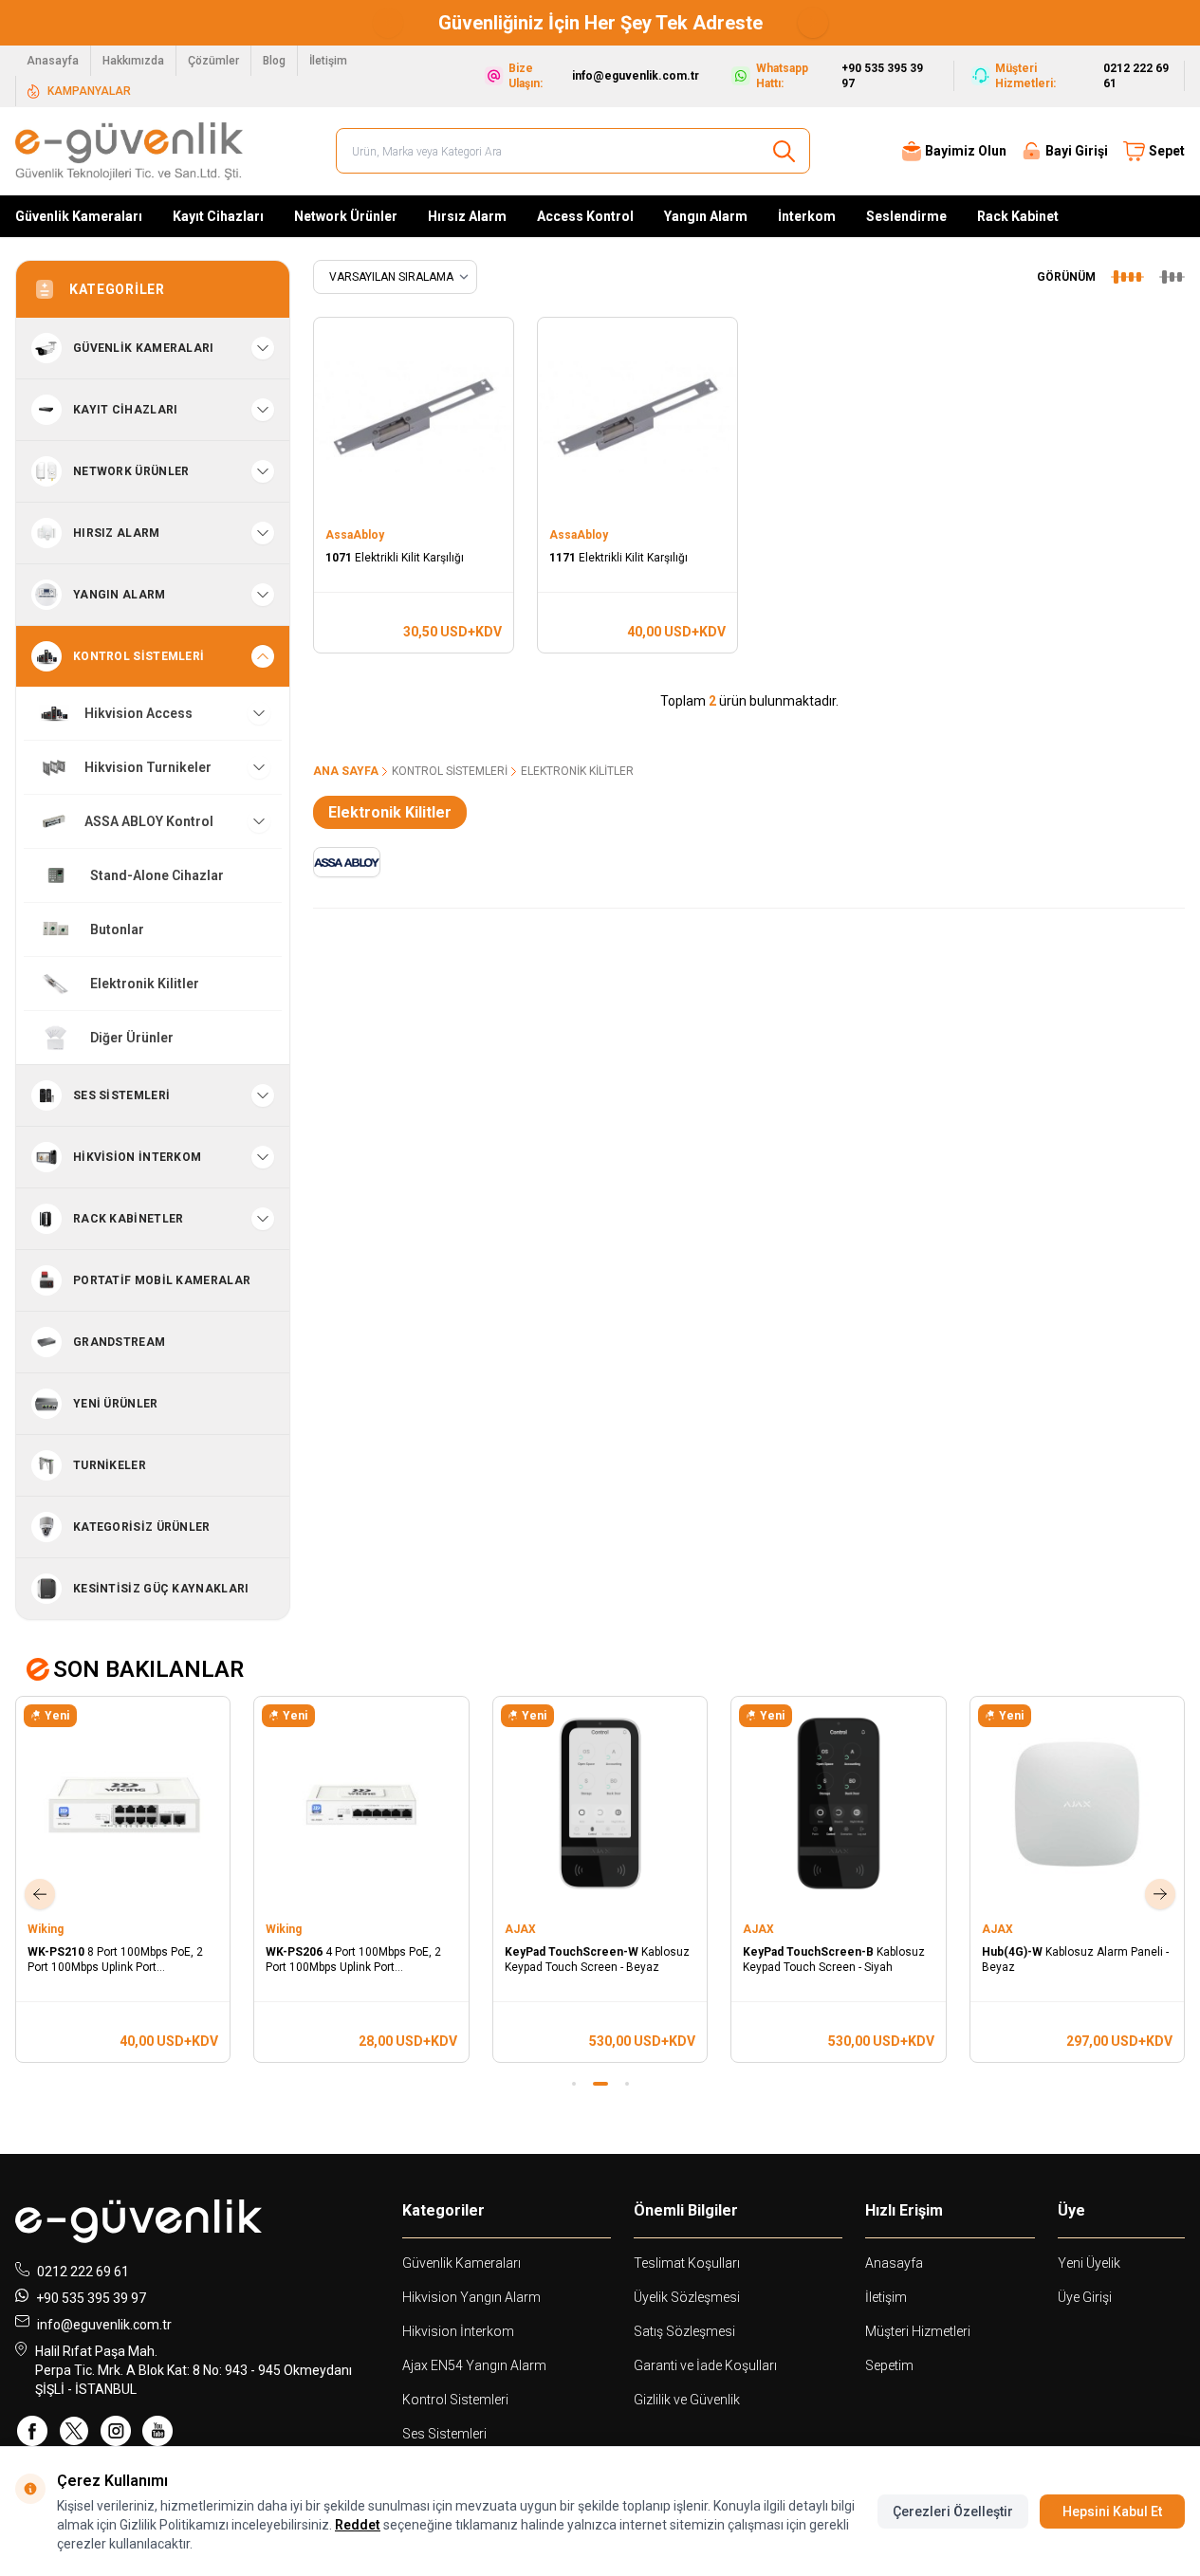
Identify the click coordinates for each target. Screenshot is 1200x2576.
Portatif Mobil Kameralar (162, 1280)
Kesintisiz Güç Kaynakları (161, 1589)
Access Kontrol (585, 216)
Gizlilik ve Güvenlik (687, 2400)
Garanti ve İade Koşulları (705, 2365)
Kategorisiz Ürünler (142, 1527)
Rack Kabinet (1018, 216)
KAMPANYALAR (89, 91)
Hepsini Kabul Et (1112, 2512)
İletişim (328, 61)
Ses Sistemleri (444, 2434)
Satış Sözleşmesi (684, 2331)
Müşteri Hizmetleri (918, 2331)
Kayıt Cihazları (218, 216)
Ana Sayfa (346, 771)
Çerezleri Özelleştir (953, 2512)
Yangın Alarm (706, 216)
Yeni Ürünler (116, 1404)
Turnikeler (110, 1465)
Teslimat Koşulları (687, 2263)
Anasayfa (53, 61)
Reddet (358, 2525)
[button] (388, 23)
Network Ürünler (346, 216)
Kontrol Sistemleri (450, 771)
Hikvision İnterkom (458, 2331)
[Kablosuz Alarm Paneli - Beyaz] (1077, 1803)
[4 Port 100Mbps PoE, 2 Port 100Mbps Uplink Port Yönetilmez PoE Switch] (361, 1803)
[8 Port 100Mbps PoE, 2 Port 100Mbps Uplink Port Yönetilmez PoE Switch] (123, 1803)
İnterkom (807, 216)
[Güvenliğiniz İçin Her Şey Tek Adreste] (488, 23)
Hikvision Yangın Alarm (471, 2297)
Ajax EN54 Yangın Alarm (474, 2365)
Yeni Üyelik (1089, 2263)
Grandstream (119, 1342)
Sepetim (889, 2365)
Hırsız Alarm (467, 216)
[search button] (784, 151)
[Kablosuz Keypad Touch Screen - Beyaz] (600, 1803)
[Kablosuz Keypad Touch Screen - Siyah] (838, 1803)
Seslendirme (906, 216)
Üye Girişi (1085, 2297)
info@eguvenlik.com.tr (104, 2325)
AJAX (522, 1929)
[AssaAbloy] (346, 862)
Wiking (47, 1929)
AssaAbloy (356, 535)
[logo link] (129, 151)
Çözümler (213, 61)
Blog (274, 61)
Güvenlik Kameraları (79, 216)
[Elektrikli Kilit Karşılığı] (414, 417)
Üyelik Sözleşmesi (687, 2297)
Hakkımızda (133, 61)
